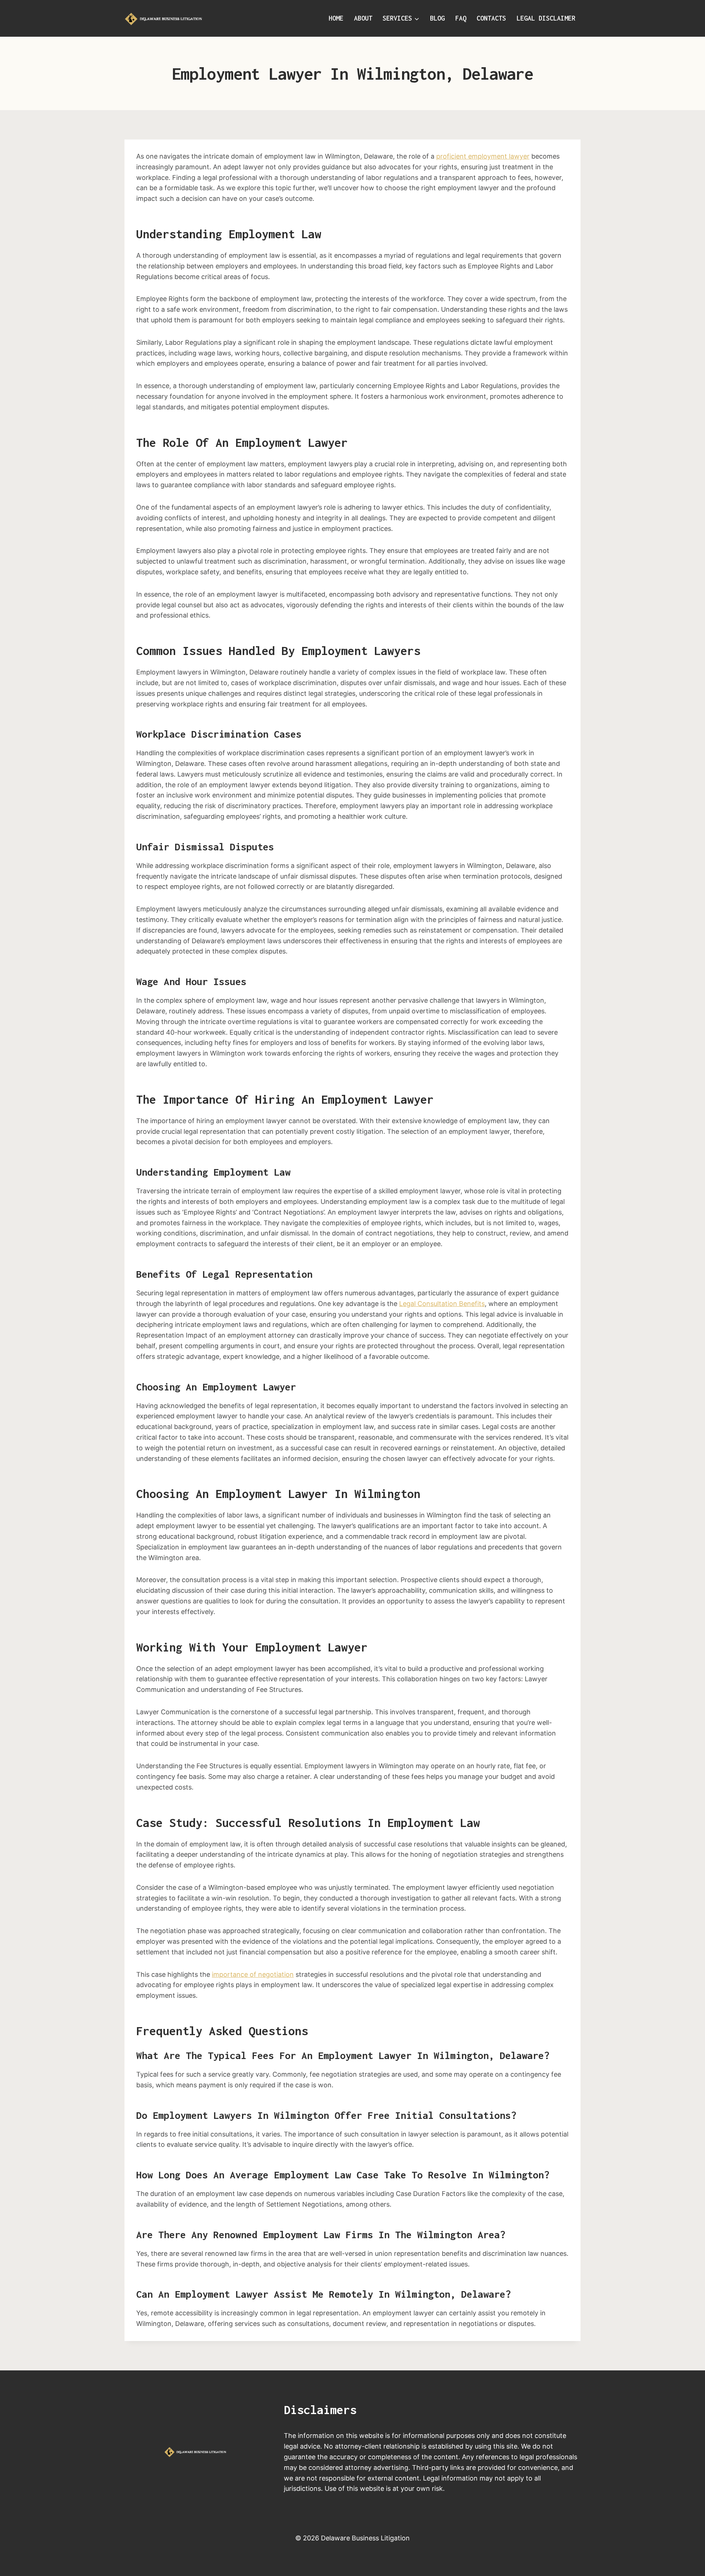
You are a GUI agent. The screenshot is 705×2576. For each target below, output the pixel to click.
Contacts (491, 18)
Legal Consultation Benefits (442, 1304)
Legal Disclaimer (546, 18)
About (363, 18)
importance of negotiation (253, 1974)
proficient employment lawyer (483, 156)
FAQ (461, 18)
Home (336, 18)
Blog (437, 18)
